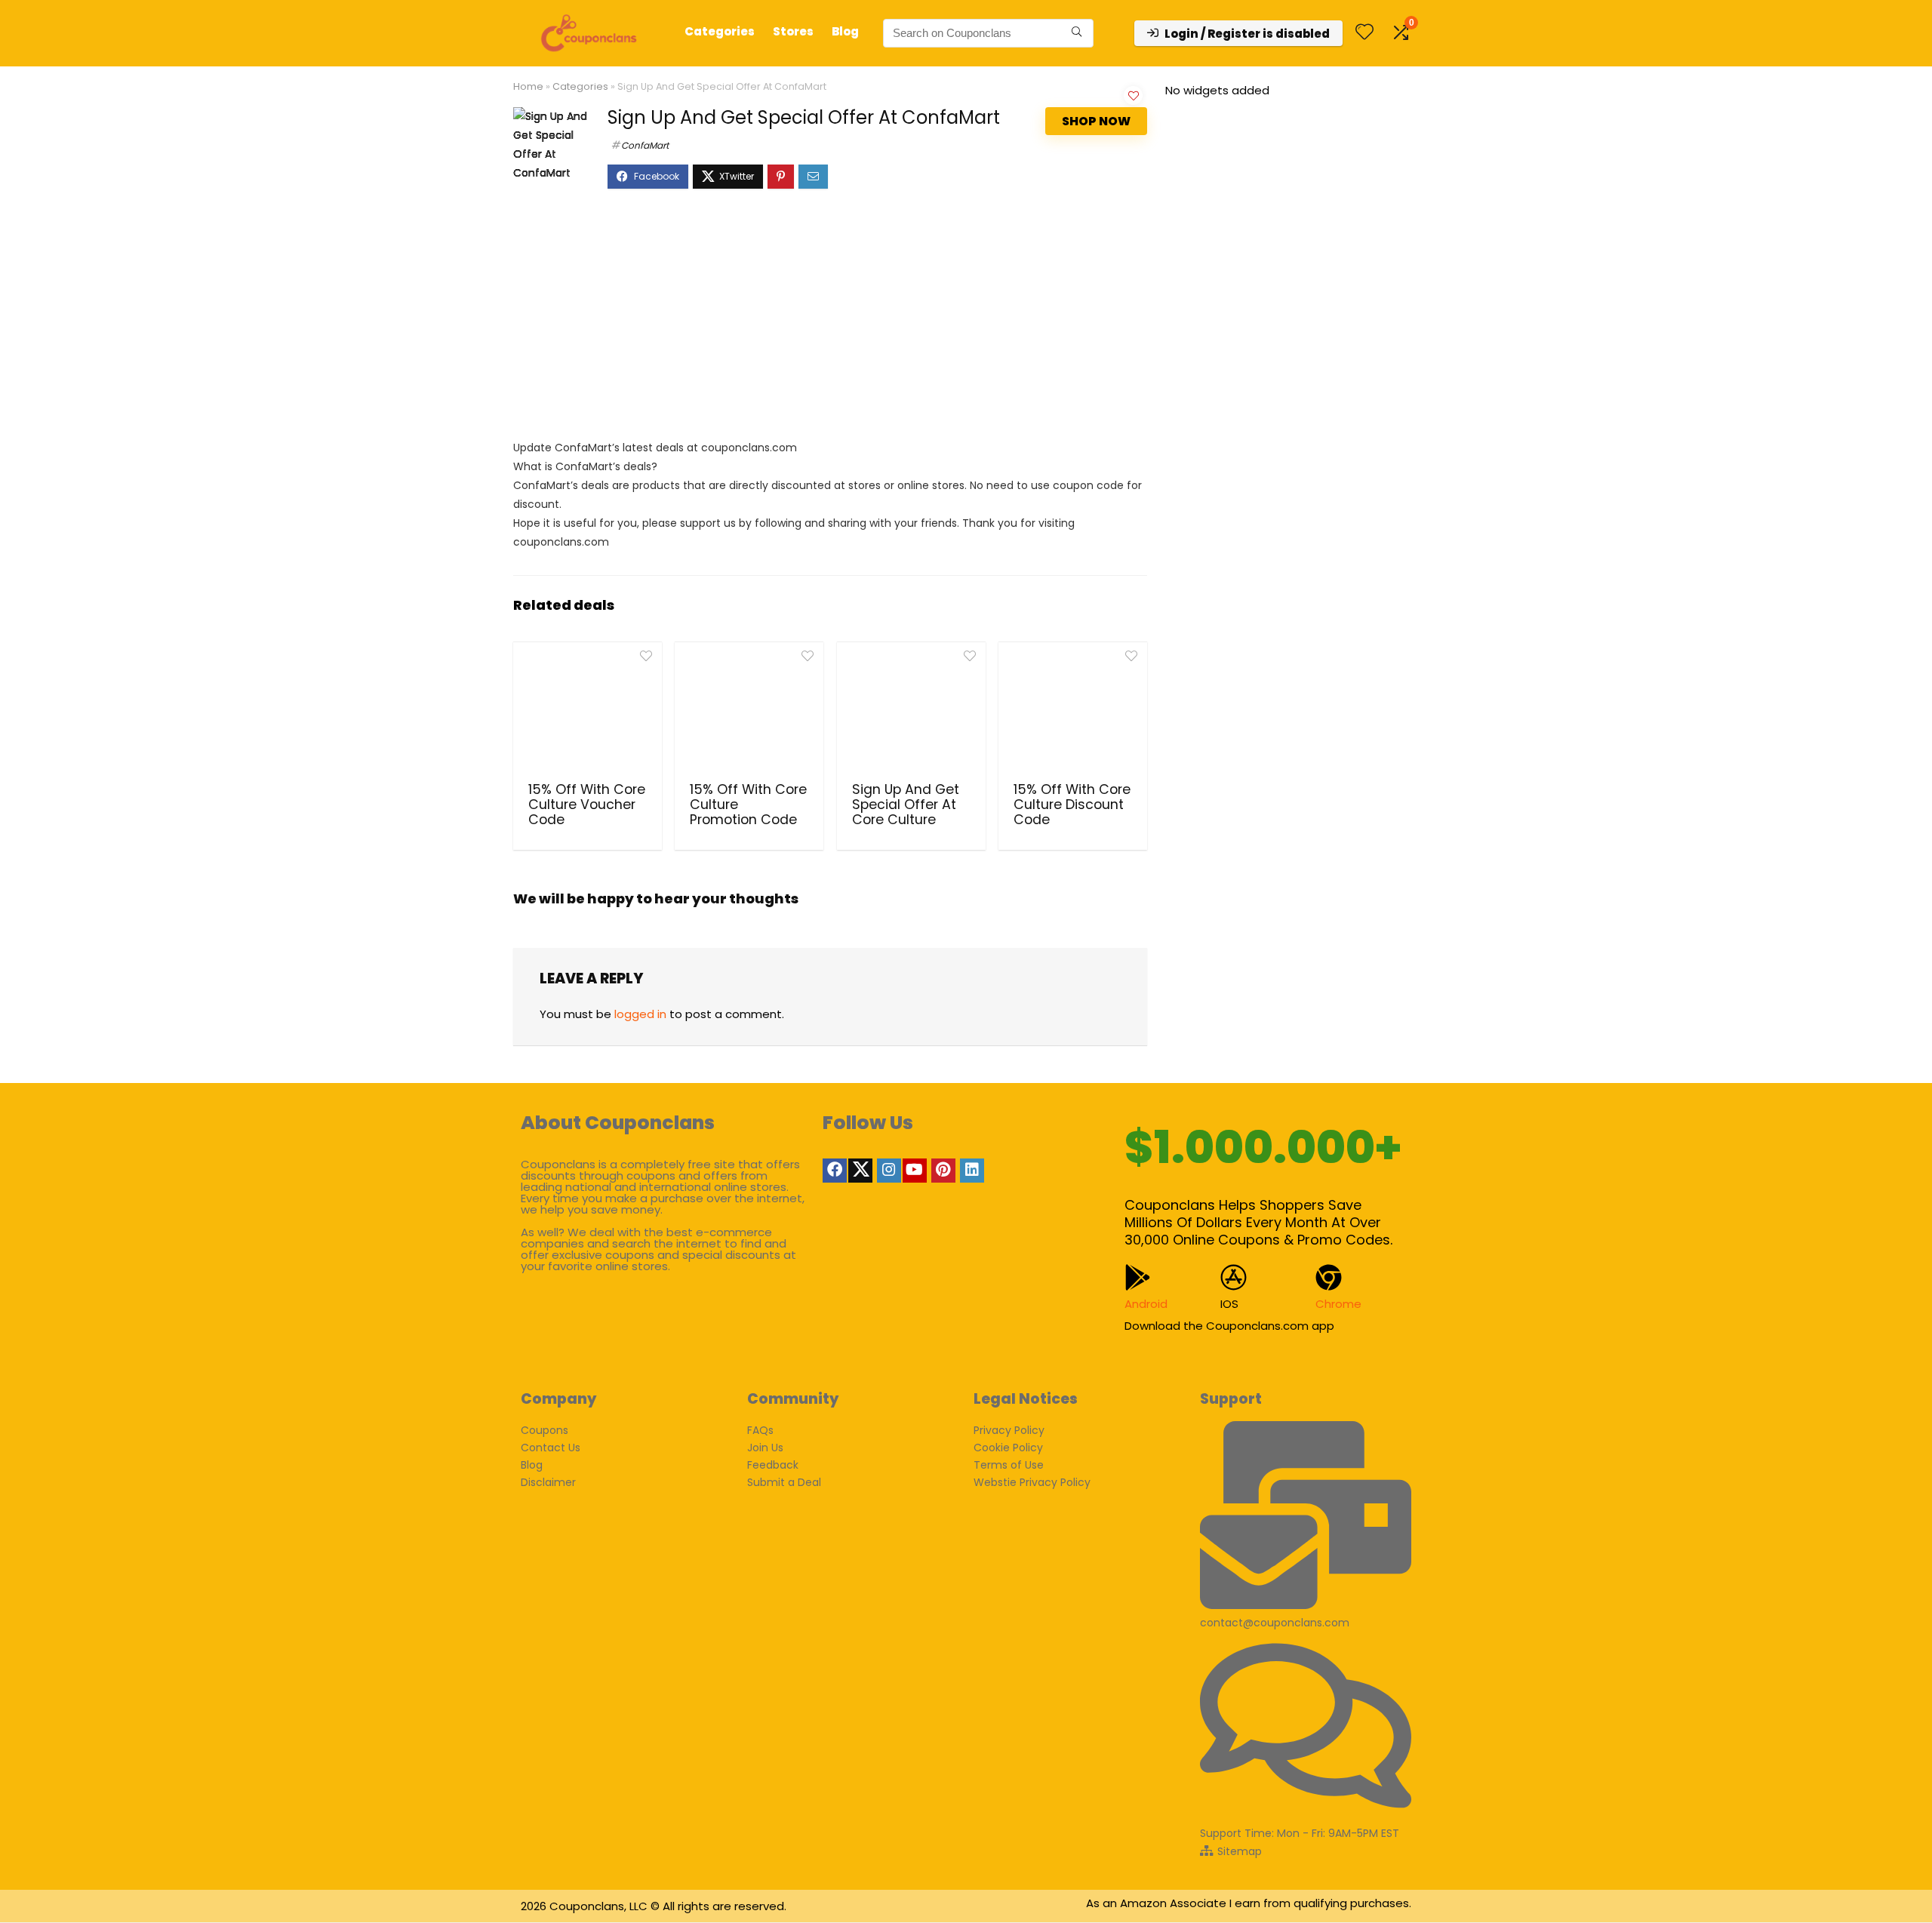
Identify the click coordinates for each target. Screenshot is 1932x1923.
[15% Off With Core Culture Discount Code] (1073, 710)
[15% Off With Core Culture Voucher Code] (588, 710)
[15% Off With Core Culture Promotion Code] (749, 710)
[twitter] (860, 1171)
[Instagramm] (889, 1171)
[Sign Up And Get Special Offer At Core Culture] (911, 710)
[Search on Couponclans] (1077, 33)
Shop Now (1096, 121)
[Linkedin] (972, 1171)
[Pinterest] (943, 1171)
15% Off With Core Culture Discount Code (1072, 805)
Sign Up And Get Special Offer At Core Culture (906, 805)
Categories (720, 31)
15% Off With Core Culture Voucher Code (587, 805)
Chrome (1338, 1304)
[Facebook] (835, 1171)
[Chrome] (1329, 1277)
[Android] (1138, 1277)
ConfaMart (645, 145)
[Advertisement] (830, 322)
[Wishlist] (1364, 33)
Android (1146, 1304)
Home (528, 86)
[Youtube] (915, 1171)
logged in (640, 1014)
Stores (793, 31)
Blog (845, 31)
